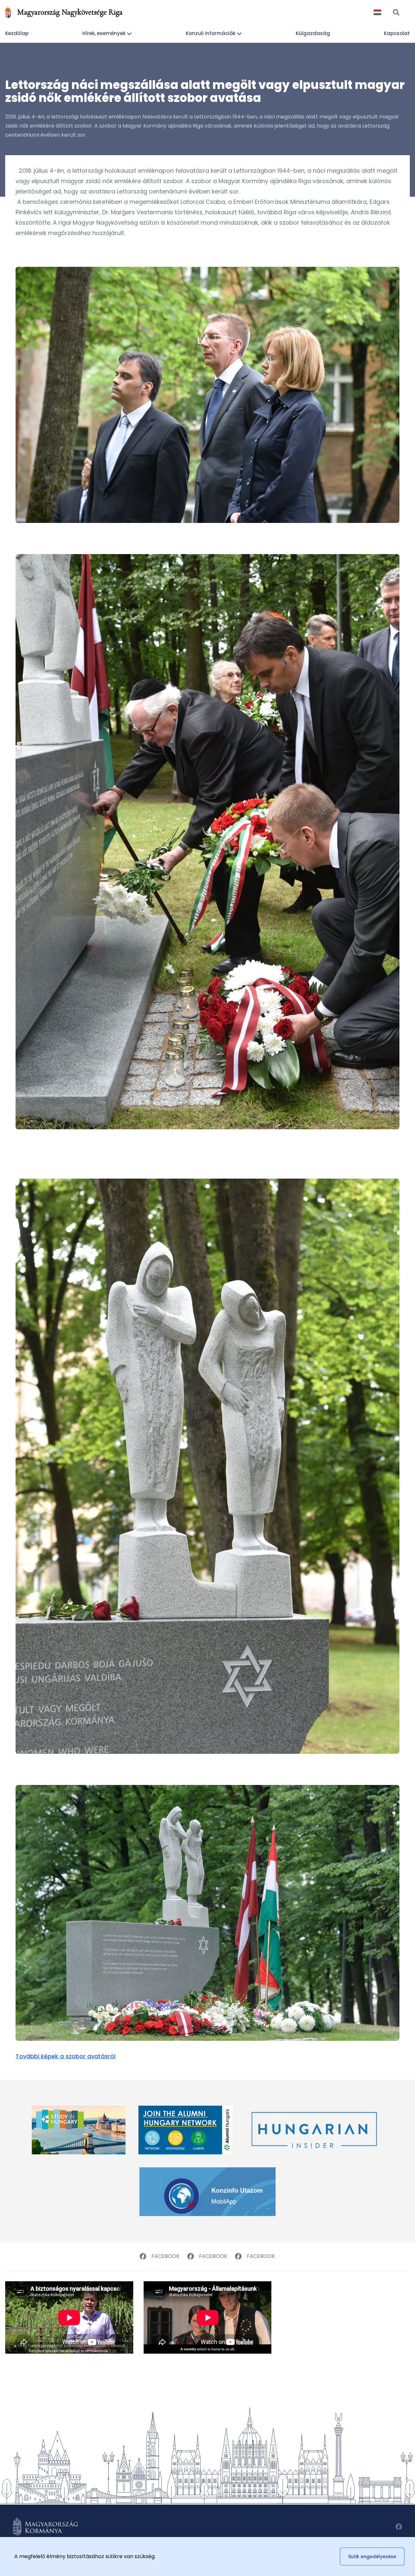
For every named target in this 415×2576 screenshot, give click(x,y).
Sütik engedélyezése (372, 2557)
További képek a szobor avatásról (65, 2056)
